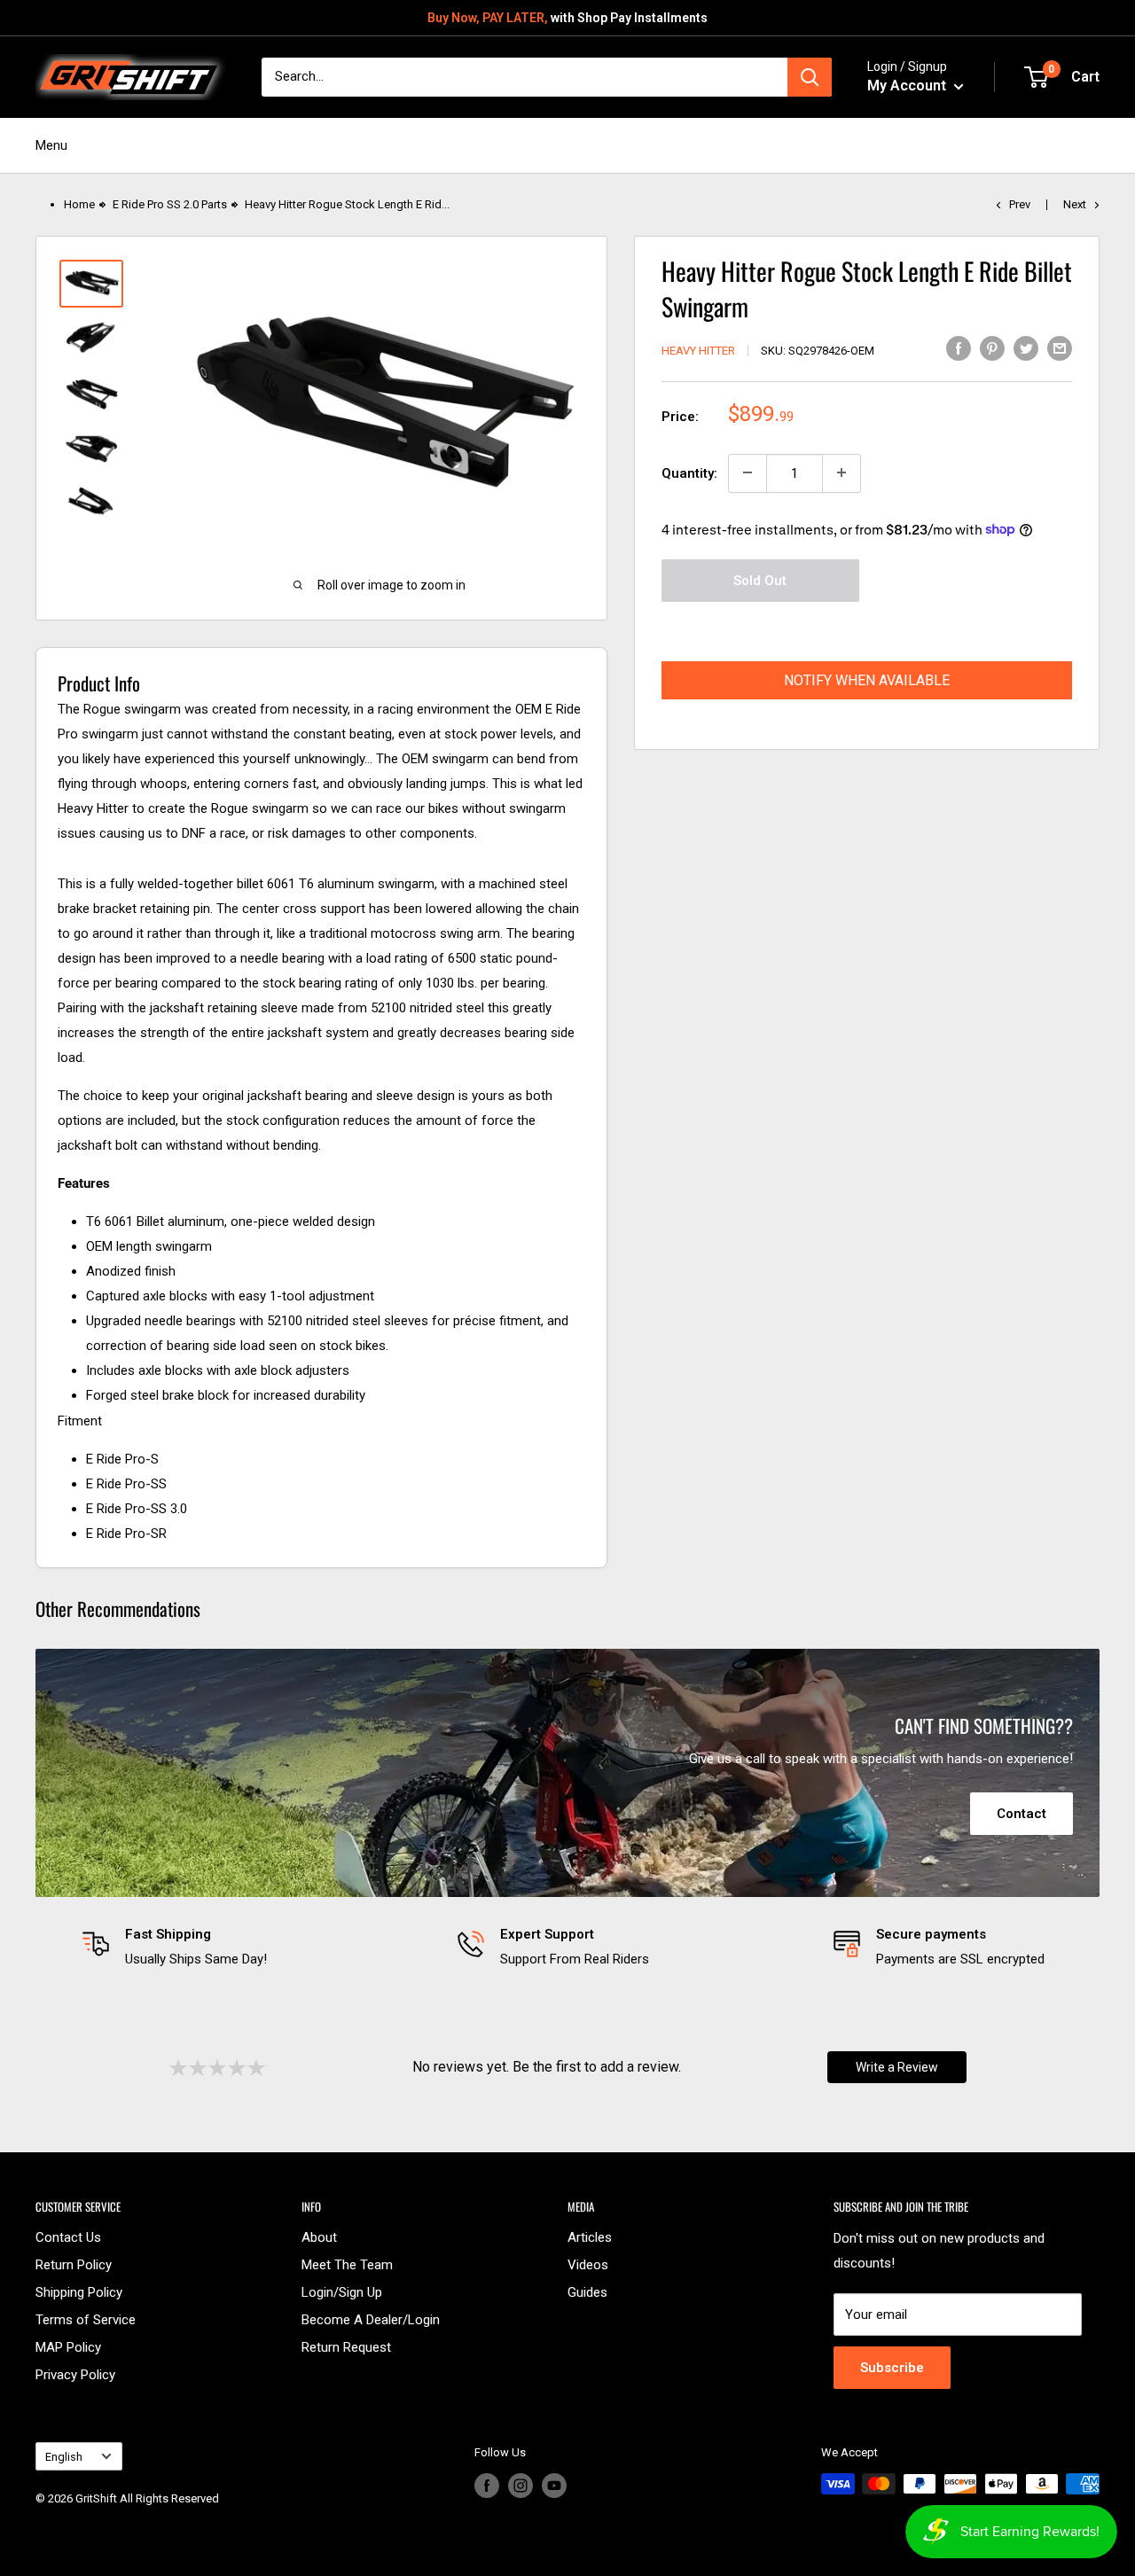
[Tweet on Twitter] (1026, 348)
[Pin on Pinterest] (992, 348)
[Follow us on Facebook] (487, 2486)
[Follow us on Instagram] (521, 2486)
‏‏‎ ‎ (37, 2521)
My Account (908, 86)
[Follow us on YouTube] (554, 2486)
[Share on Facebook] (959, 348)
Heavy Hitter (698, 350)
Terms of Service (86, 2320)
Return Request (346, 2347)
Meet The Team (347, 2265)
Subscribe (892, 2368)
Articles (590, 2237)
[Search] (810, 77)
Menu (51, 145)
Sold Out (760, 580)
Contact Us (68, 2237)
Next (1075, 204)
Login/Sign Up (342, 2292)
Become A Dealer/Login (371, 2320)
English (64, 2457)
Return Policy (74, 2265)
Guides (587, 2292)
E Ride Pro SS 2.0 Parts (170, 204)
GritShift (96, 2498)
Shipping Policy (79, 2292)
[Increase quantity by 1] (841, 472)
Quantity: (689, 472)
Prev (1020, 204)
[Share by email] (1060, 348)
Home (79, 204)
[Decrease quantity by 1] (748, 472)
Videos (588, 2265)
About (319, 2237)
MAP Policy (68, 2347)
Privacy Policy (75, 2375)
